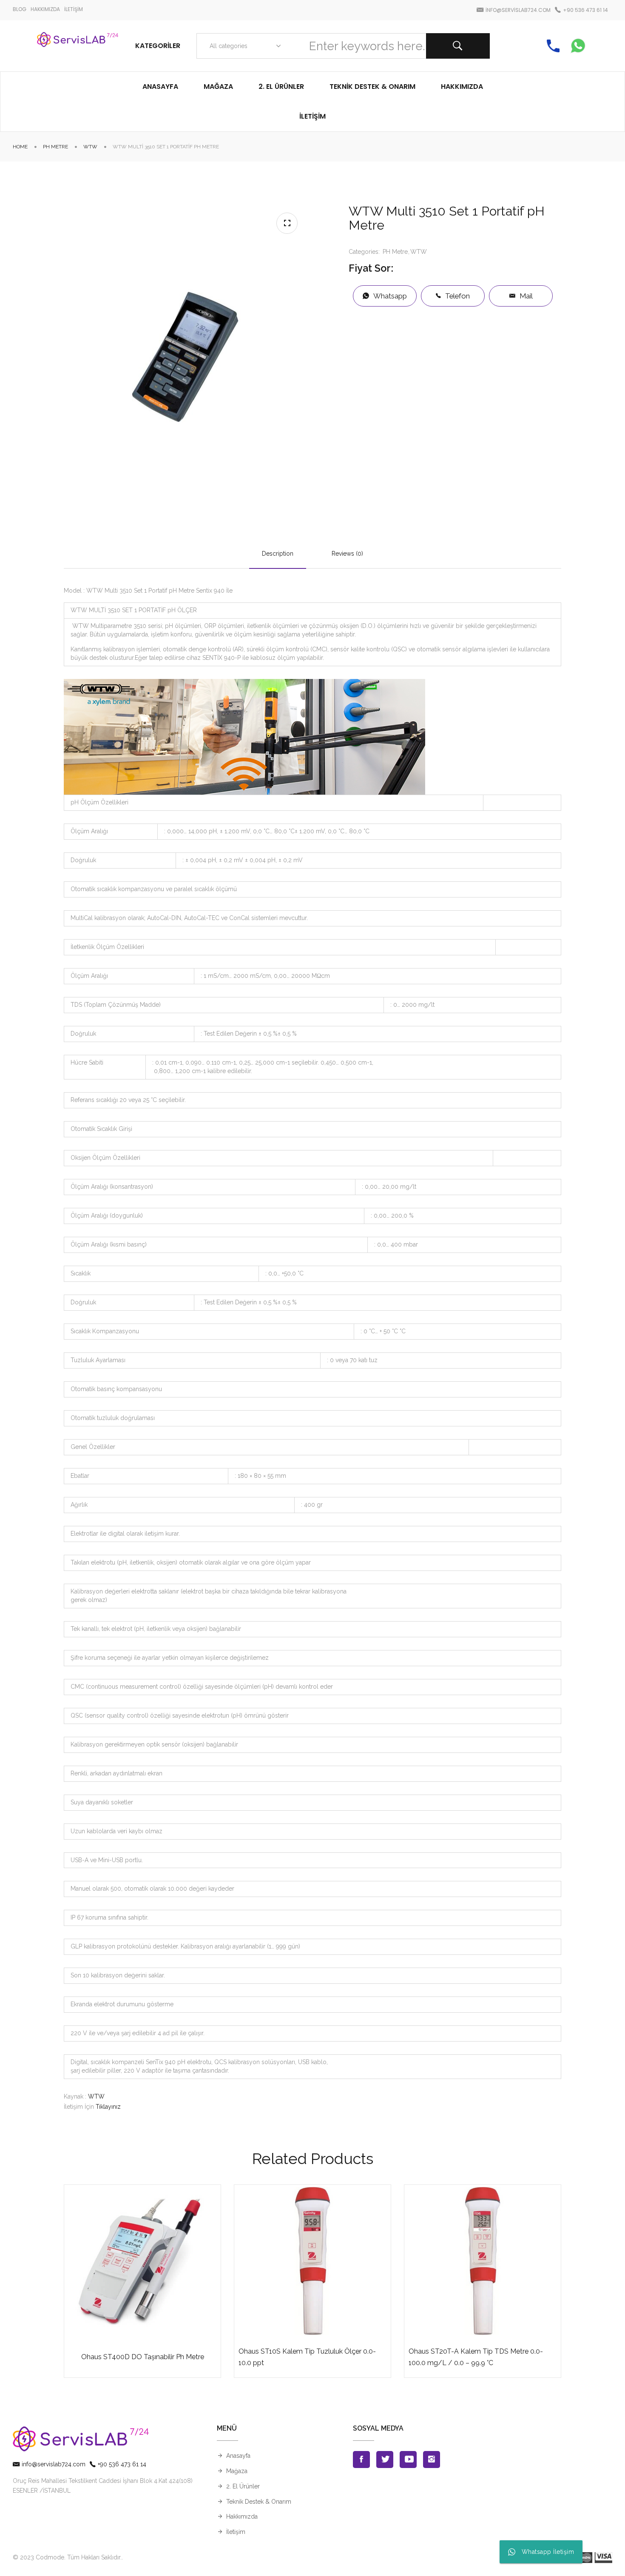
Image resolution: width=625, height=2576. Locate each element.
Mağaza (237, 2471)
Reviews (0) (347, 554)
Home (20, 147)
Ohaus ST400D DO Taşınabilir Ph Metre (143, 2357)
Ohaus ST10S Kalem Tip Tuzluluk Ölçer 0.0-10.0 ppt (307, 2357)
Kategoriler (158, 46)
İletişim (236, 2532)
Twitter (385, 2460)
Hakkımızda (242, 2516)
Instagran (432, 2460)
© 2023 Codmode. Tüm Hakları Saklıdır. (67, 2557)
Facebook (361, 2460)
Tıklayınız (108, 2107)
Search (458, 46)
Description (278, 554)
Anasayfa (238, 2456)
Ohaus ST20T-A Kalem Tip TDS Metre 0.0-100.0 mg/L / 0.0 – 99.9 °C (476, 2357)
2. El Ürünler (243, 2486)
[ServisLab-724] (78, 46)
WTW (90, 147)
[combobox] (243, 46)
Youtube (408, 2460)
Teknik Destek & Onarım (259, 2502)
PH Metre (55, 147)
